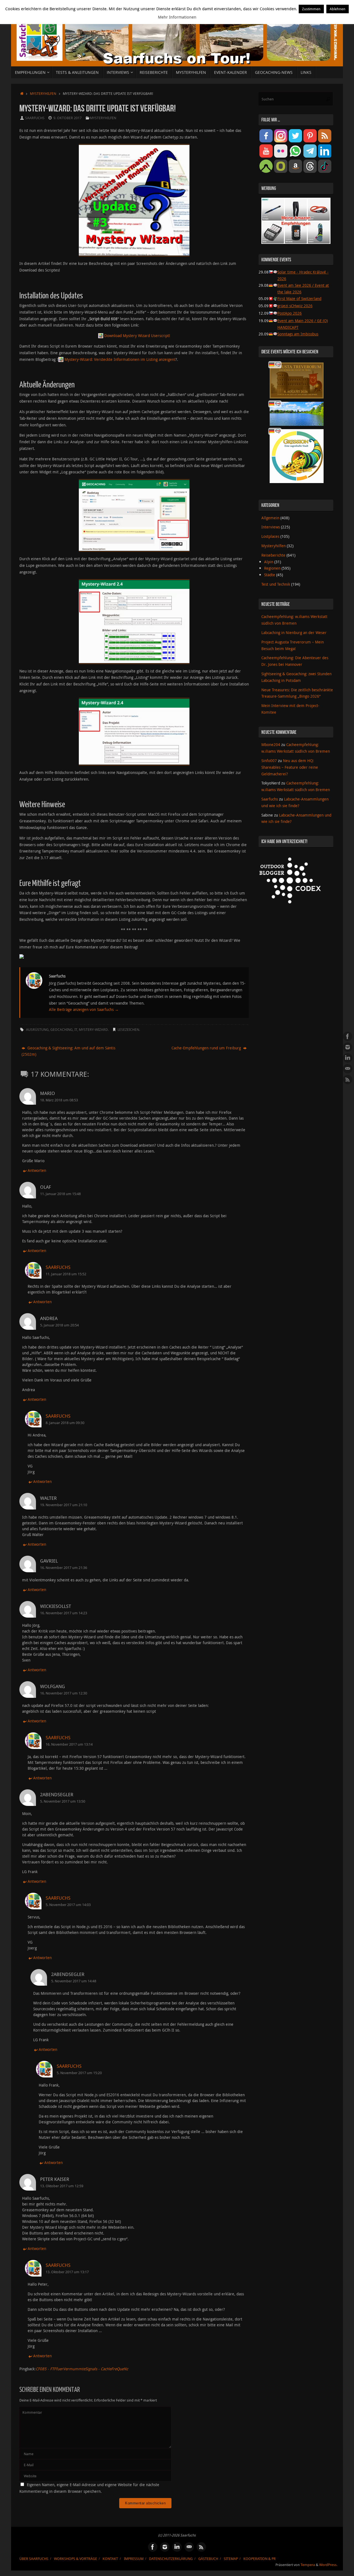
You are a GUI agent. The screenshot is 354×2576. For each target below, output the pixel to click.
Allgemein (270, 518)
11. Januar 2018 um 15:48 (60, 1194)
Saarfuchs (35, 118)
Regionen (272, 568)
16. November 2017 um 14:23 (64, 1613)
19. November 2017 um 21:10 (64, 1505)
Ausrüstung (37, 1030)
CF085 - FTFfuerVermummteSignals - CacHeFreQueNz (82, 2369)
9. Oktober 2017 (67, 118)
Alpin (269, 562)
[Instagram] (348, 1047)
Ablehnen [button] (338, 9)
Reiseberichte (273, 555)
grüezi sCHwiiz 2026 (295, 306)
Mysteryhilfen (43, 94)
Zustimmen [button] (311, 9)
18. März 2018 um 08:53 (59, 1100)
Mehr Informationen (177, 17)
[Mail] (348, 1069)
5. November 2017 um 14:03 (68, 1905)
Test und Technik (276, 584)
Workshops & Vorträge (76, 2559)
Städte (270, 575)
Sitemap (231, 2559)
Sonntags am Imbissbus (298, 334)
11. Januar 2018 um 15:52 (66, 1274)
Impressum (134, 2559)
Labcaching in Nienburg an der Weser (294, 633)
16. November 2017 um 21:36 (64, 1568)
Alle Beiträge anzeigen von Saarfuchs (84, 1009)
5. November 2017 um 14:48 (74, 1981)
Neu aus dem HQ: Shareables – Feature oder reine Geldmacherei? (290, 767)
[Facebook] (348, 1036)
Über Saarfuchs (34, 2559)
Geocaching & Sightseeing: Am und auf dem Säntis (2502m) (68, 1051)
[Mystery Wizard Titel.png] (134, 200)
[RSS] (348, 1080)
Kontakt (110, 2559)
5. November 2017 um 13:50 (63, 1801)
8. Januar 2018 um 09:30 (65, 1423)
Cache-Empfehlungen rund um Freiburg (207, 1048)
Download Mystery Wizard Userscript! (137, 336)
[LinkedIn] (348, 1058)
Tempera (308, 2565)
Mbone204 (271, 745)
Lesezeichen (128, 1030)
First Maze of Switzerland (299, 298)
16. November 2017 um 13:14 (69, 1744)
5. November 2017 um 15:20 (79, 2073)
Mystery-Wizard (93, 1030)
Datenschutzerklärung (171, 2559)
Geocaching (62, 1030)
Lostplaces (270, 536)
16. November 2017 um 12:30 (64, 1693)
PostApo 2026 (290, 313)
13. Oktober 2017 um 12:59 (62, 2186)
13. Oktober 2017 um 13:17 (67, 2272)
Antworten (37, 1170)
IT (76, 1030)
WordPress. (328, 2565)
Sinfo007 (269, 761)
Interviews (271, 527)
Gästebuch (208, 2559)
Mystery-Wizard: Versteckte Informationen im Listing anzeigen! (120, 359)
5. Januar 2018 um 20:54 (59, 1325)
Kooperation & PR (260, 2559)
